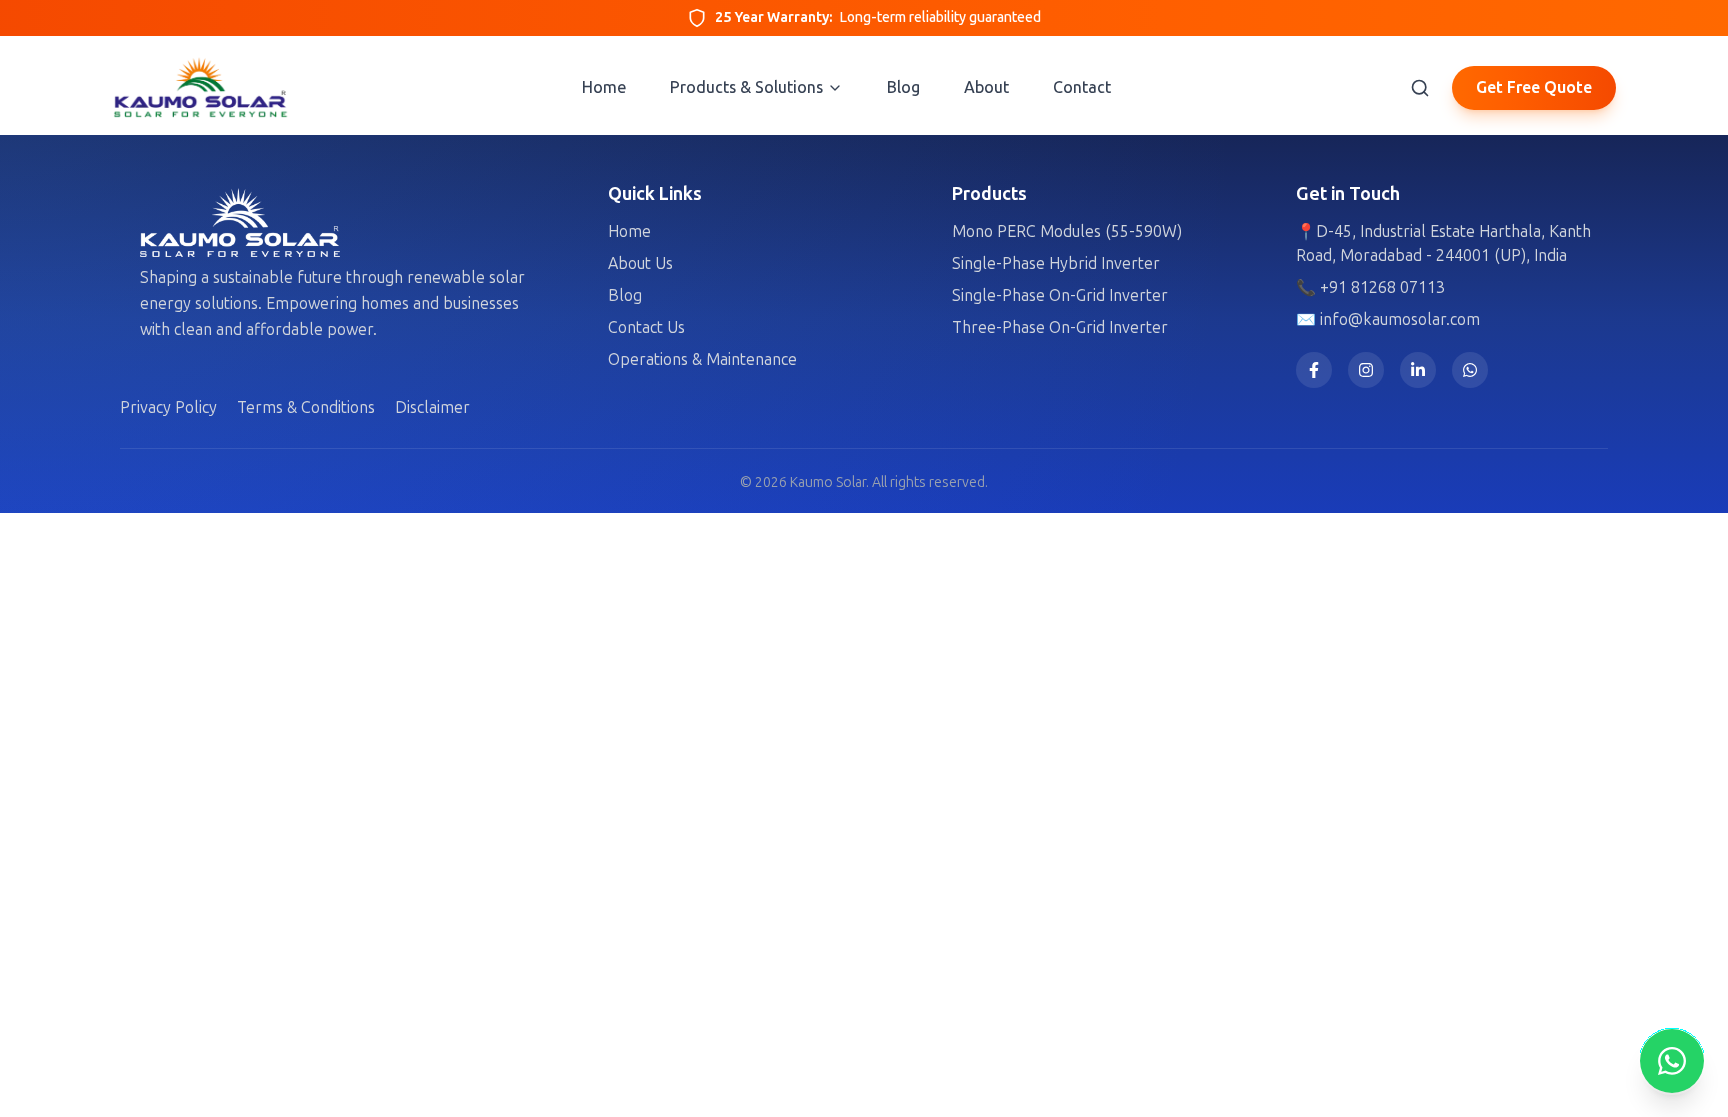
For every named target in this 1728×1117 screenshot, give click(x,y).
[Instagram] (1366, 370)
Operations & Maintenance (702, 359)
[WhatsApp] (1470, 370)
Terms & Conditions (306, 407)
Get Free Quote (1534, 87)
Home (629, 231)
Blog (625, 295)
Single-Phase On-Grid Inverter (1060, 295)
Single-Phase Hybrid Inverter (1056, 263)
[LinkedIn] (1418, 370)
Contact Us (646, 327)
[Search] (1420, 88)
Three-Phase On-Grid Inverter (1060, 327)
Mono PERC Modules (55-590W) (1067, 231)
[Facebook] (1314, 370)
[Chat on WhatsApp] (1672, 1061)
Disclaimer (432, 407)
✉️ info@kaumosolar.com (1388, 319)
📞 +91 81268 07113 (1370, 287)
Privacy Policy (168, 407)
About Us (640, 263)
